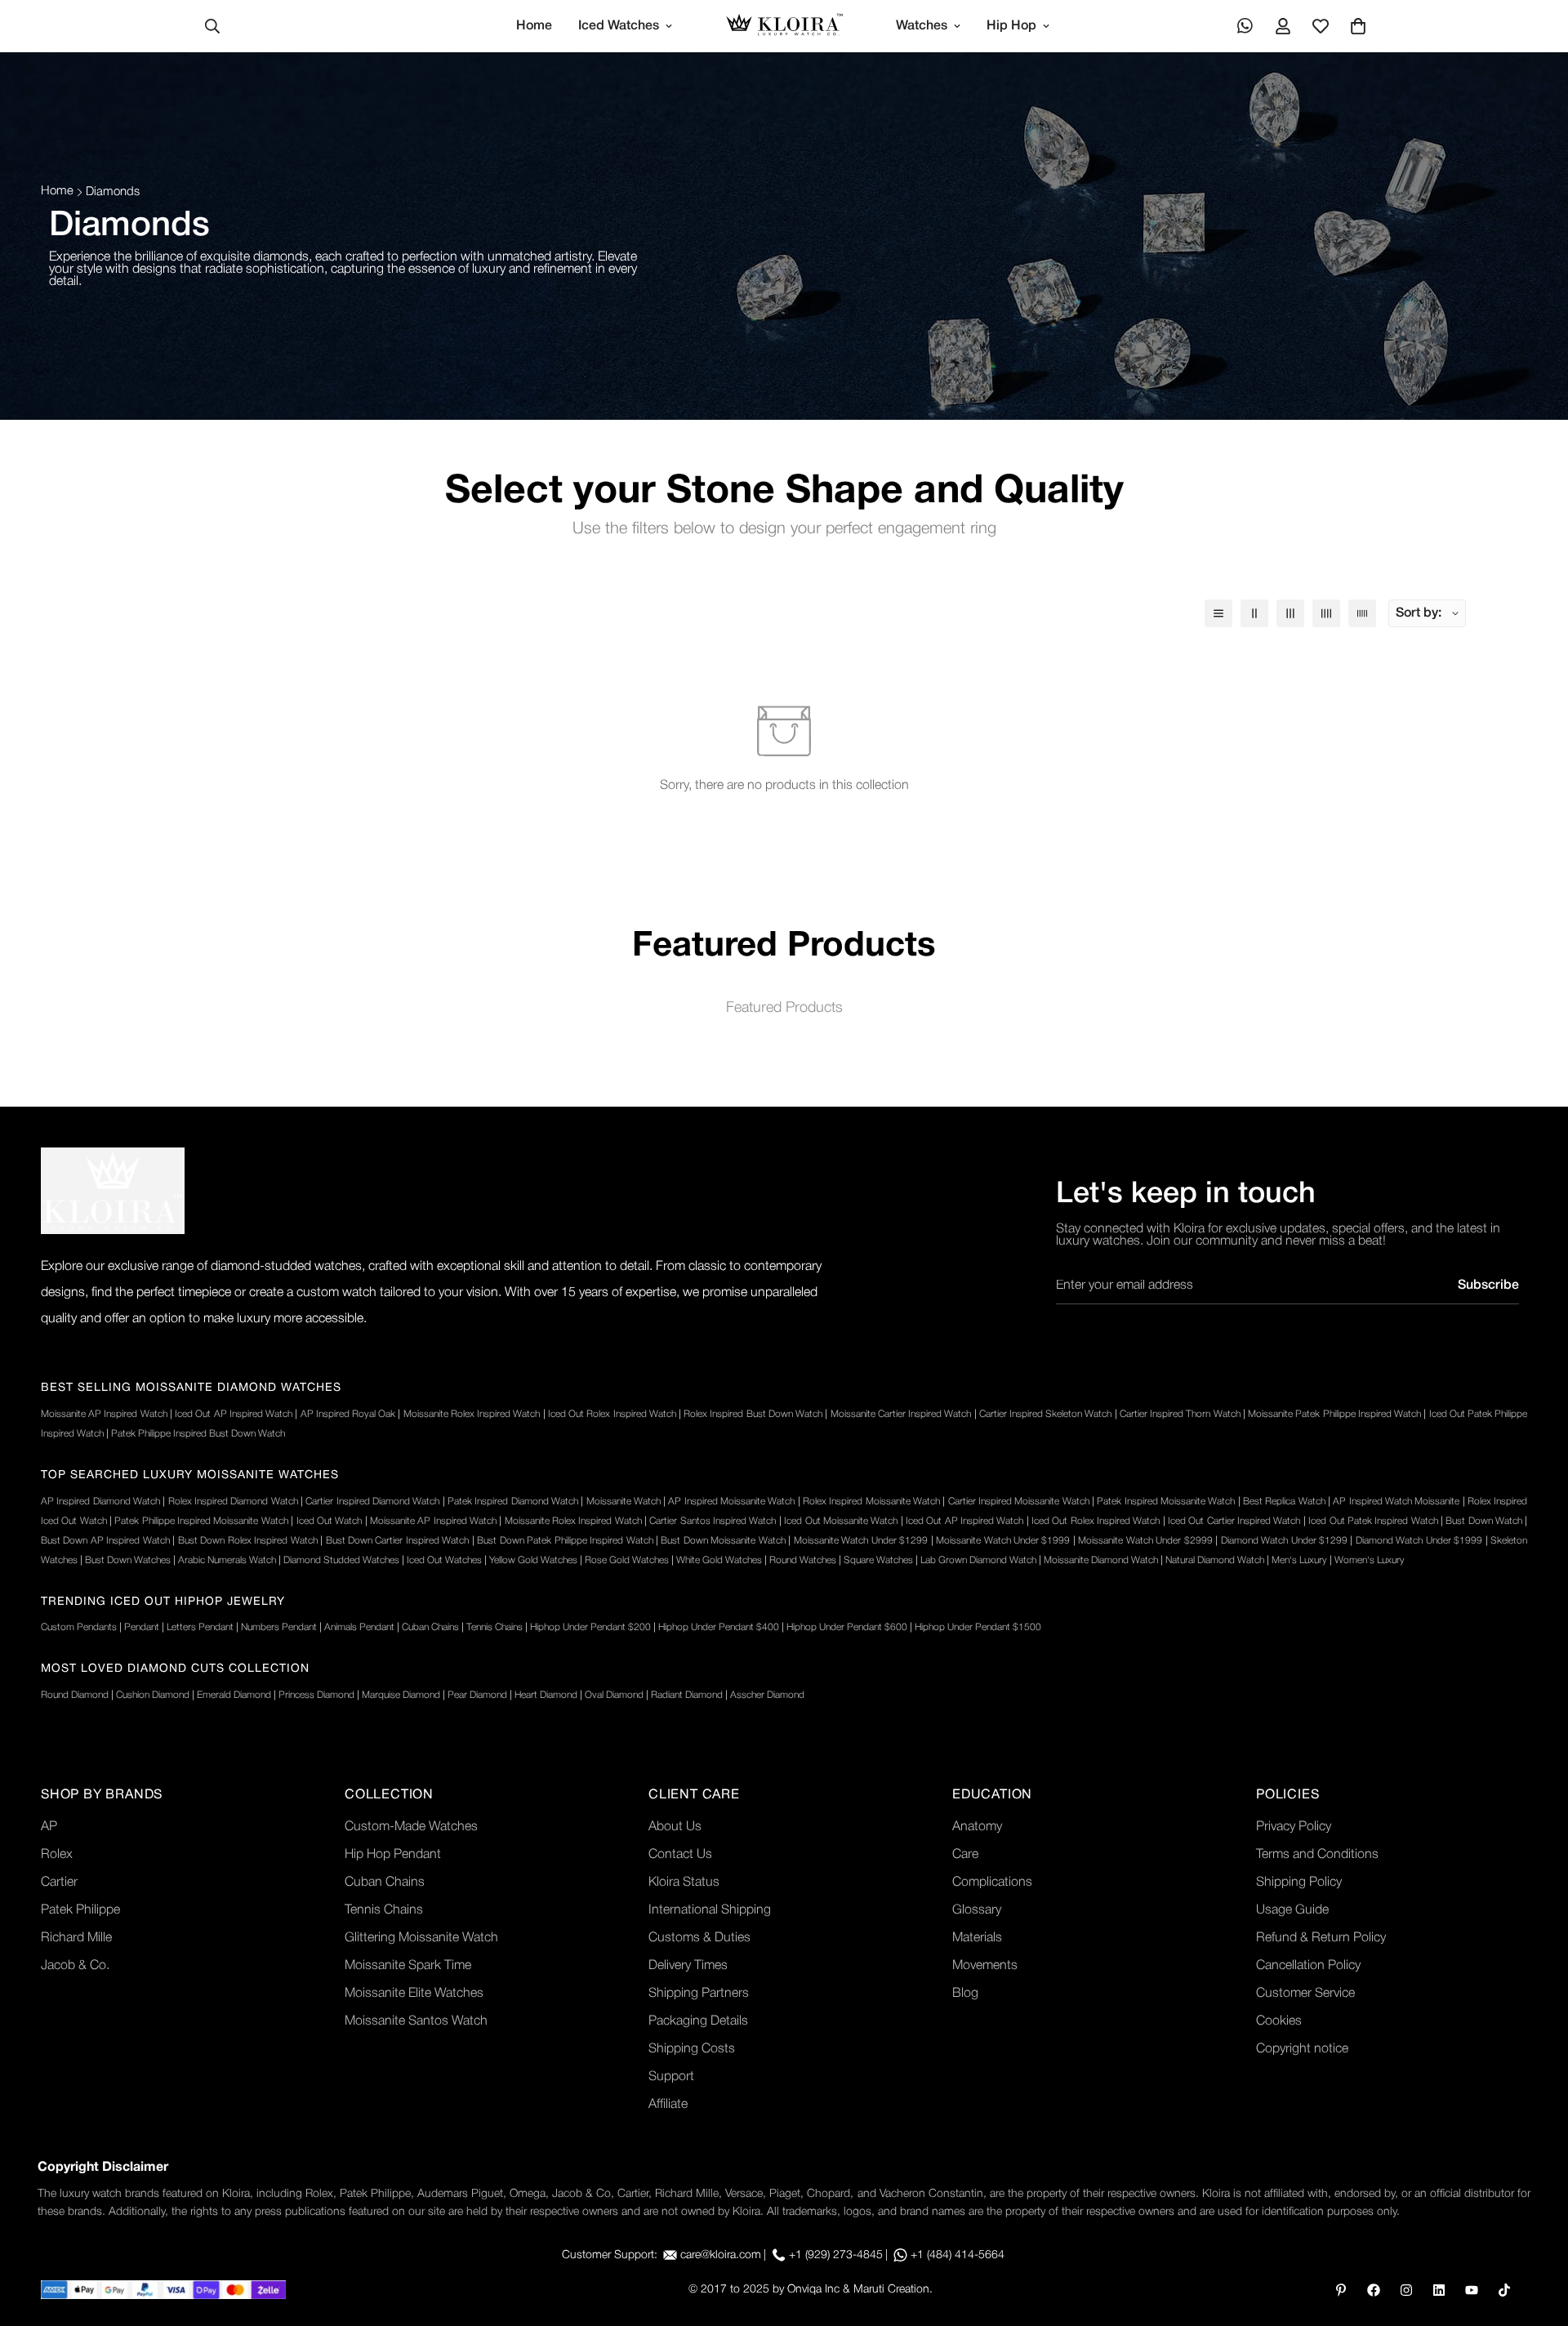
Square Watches (878, 1560)
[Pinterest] (1341, 2290)
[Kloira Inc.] (784, 27)
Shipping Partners (699, 1994)
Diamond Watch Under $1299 (1284, 1541)
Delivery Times (688, 1966)
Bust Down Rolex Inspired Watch (248, 1541)
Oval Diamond (614, 1695)
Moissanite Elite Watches (414, 1994)
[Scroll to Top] (1536, 2237)
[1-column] (1218, 613)
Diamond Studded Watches (341, 1560)
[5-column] (1362, 613)
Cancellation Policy (1308, 1966)
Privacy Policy (1294, 1827)
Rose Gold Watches (627, 1560)
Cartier (59, 1883)
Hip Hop (1011, 26)
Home (534, 26)
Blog (965, 1994)
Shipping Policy (1299, 1883)
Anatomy (977, 1827)
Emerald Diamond (234, 1695)
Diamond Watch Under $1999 (1419, 1541)
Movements (985, 1966)
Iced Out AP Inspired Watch (234, 1414)
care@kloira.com (721, 2255)
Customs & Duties (699, 1938)
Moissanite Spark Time (408, 1966)
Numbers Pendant (279, 1627)
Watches (922, 26)
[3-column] (1290, 613)
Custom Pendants (79, 1627)
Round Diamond (75, 1695)
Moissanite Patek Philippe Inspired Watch (1334, 1414)
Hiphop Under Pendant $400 (719, 1627)
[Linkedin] (1439, 2290)
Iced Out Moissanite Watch (841, 1521)
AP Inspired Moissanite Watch (731, 1502)
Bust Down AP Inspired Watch (105, 1541)
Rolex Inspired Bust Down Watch (753, 1414)
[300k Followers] (1374, 2290)
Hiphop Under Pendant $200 (590, 1627)
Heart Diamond (546, 1695)
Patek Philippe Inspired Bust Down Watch (198, 1434)
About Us (675, 1827)
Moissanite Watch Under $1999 (1003, 1541)
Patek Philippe (80, 1910)
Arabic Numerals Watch (227, 1560)
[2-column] (1254, 613)
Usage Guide (1292, 1910)
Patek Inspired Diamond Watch (513, 1502)
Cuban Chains (430, 1627)
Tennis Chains (494, 1627)
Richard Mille (76, 1938)
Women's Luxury (1370, 1560)
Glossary (977, 1910)
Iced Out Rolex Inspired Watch (612, 1414)
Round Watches (803, 1560)
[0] (1358, 26)
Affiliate (668, 2105)
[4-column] (1326, 613)
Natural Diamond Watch (1215, 1560)
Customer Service (1305, 1994)
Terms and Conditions (1317, 1855)
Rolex (57, 1855)
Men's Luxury (1299, 1560)
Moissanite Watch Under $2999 (1145, 1541)
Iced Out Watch (330, 1521)
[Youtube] (1472, 2290)
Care (965, 1855)
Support (671, 2077)
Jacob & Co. (75, 1966)
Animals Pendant (359, 1627)
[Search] (212, 26)
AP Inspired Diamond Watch (100, 1502)
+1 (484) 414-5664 (958, 2255)
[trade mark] (113, 1191)
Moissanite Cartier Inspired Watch (901, 1414)
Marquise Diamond (401, 1695)
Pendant (142, 1627)
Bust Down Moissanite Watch (723, 1541)
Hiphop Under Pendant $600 (847, 1627)
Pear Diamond (477, 1695)
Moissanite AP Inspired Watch (104, 1414)
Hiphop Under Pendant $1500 (978, 1627)
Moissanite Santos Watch (416, 2021)
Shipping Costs (692, 2049)
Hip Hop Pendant (393, 1855)
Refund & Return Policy (1321, 1938)
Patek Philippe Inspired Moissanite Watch (201, 1521)
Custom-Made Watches (411, 1827)
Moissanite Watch (624, 1502)
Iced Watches (619, 26)
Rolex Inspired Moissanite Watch (871, 1502)
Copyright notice (1302, 2049)
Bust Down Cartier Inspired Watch (398, 1541)
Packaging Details (698, 2021)
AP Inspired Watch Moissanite (1396, 1502)
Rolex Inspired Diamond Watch (233, 1502)
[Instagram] (1406, 2290)
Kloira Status (684, 1883)
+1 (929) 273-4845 (836, 2255)
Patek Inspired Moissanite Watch (1166, 1502)
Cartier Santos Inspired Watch (713, 1521)
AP (49, 1827)
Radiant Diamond (687, 1695)
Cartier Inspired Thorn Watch (1180, 1414)
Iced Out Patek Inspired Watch (1373, 1521)
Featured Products (784, 1008)
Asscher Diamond (767, 1695)
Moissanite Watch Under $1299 (861, 1541)
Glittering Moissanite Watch (421, 1938)
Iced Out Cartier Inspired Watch (1234, 1521)
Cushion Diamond (153, 1695)
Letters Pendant (200, 1627)
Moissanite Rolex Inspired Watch (472, 1414)
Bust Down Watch (1484, 1521)
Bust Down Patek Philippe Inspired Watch (565, 1541)
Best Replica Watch (1284, 1502)
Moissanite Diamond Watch (1101, 1560)
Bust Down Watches (128, 1560)
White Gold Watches (719, 1560)
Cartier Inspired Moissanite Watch (1019, 1502)
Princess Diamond (316, 1695)
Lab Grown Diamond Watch (978, 1560)
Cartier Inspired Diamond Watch (372, 1502)
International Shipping (710, 1910)
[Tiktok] (1504, 2290)
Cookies (1279, 2021)
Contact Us (680, 1855)
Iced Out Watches (444, 1560)
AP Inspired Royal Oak (348, 1414)
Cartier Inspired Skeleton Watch (1046, 1414)
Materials (977, 1938)
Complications (992, 1883)
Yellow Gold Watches (533, 1560)
